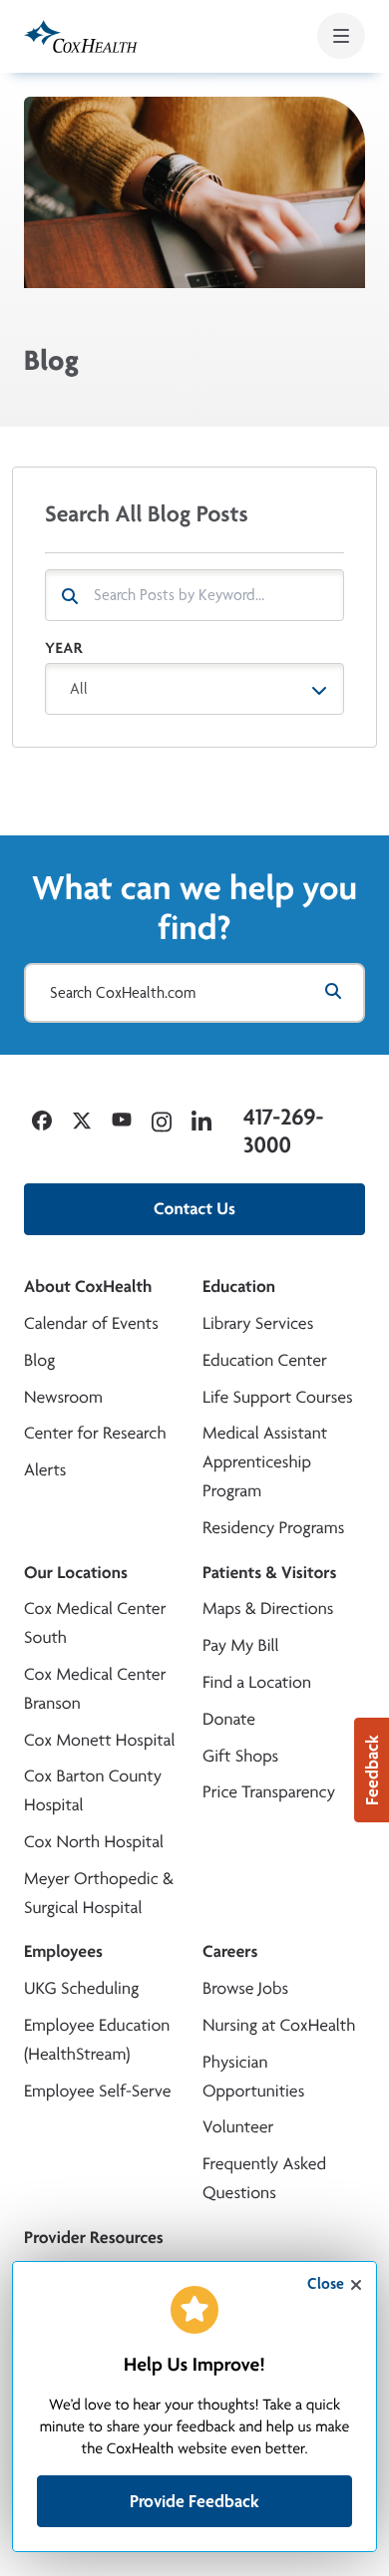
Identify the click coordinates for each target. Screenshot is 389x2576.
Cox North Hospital (94, 1842)
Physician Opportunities (253, 2077)
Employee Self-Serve (97, 2091)
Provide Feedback (194, 2501)
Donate (229, 1719)
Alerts (45, 1470)
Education (239, 1287)
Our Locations (76, 1573)
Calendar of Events (91, 1323)
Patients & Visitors (270, 1573)
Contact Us (194, 1209)
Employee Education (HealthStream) (97, 2040)
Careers (230, 1951)
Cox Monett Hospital (99, 1740)
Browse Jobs (245, 1988)
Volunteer (238, 2127)
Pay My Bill (241, 1645)
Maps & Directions (268, 1609)
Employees (63, 1951)
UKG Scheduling (81, 1988)
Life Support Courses (278, 1397)
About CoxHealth (88, 1287)
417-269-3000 (283, 1131)
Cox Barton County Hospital (93, 1790)
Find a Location (257, 1682)
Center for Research (95, 1433)
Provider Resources (94, 2238)
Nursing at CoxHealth (279, 2025)
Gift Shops (240, 1756)
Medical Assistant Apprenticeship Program (265, 1462)
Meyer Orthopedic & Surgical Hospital (99, 1893)
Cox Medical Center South (95, 1623)
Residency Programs (273, 1528)
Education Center (265, 1360)
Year (64, 647)
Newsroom (63, 1397)
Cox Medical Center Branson (95, 1689)
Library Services (258, 1323)
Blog (39, 1360)
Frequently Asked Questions (264, 2178)
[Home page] (81, 36)
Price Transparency (269, 1792)
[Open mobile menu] (341, 36)
